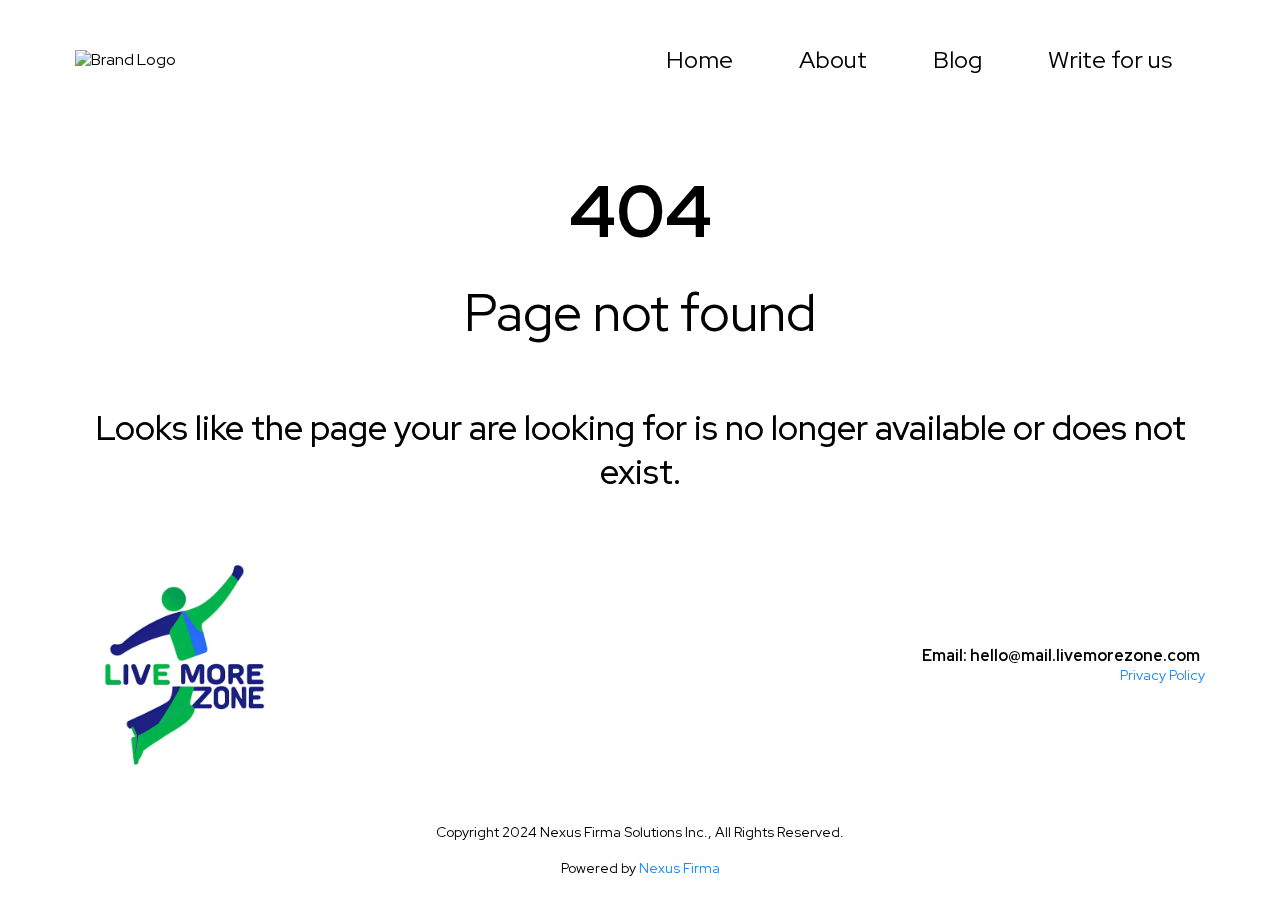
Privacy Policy (1162, 675)
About (833, 60)
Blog (957, 60)
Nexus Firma (679, 868)
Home (699, 60)
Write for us (1110, 60)
